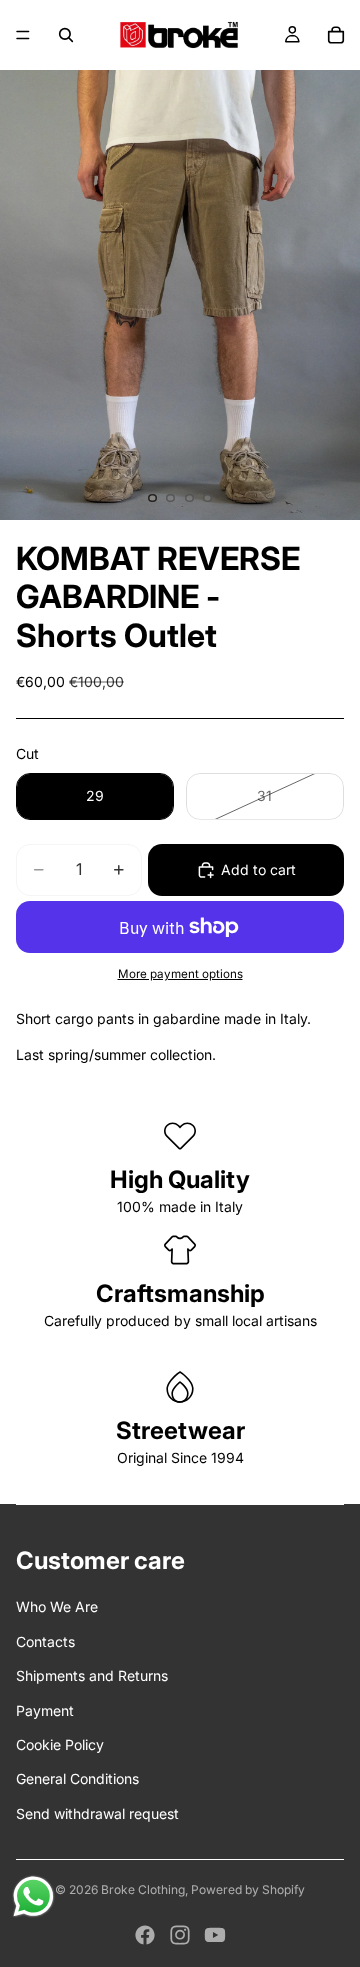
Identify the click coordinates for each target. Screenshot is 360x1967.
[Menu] (23, 35)
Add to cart (258, 869)
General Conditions (77, 1778)
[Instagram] (180, 1935)
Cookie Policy (60, 1744)
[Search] (66, 35)
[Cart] (336, 35)
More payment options (180, 974)
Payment (45, 1710)
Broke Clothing (143, 1889)
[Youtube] (215, 1935)
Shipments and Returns (92, 1675)
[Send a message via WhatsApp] (33, 1896)
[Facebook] (145, 1935)
